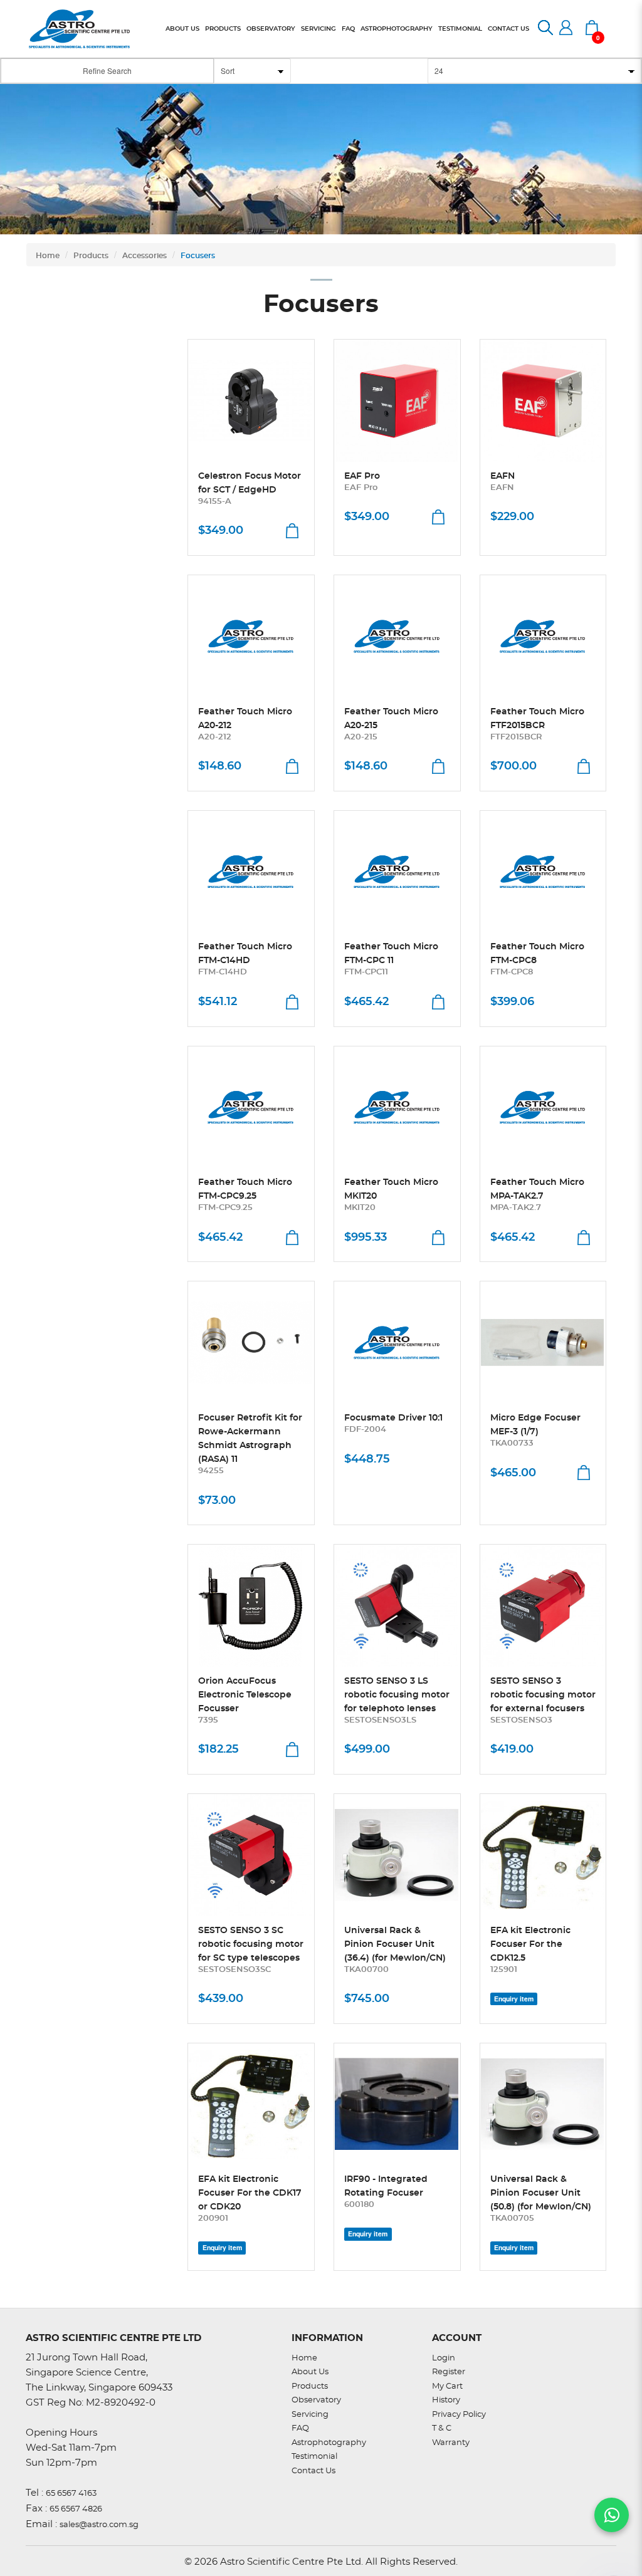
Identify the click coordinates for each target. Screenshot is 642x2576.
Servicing (310, 2415)
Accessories (145, 256)
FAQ (300, 2428)
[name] (251, 401)
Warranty (451, 2443)
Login (444, 2358)
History (446, 2400)
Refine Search (107, 70)
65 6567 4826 (76, 2509)
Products (91, 256)
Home (48, 256)
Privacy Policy (459, 2415)
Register (449, 2372)
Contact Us (313, 2471)
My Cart (447, 2386)
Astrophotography (329, 2443)
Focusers (198, 256)
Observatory (316, 2400)
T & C (442, 2428)
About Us (310, 2372)
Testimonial (314, 2457)
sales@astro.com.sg (99, 2525)
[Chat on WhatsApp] (612, 2515)
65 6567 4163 (71, 2494)
